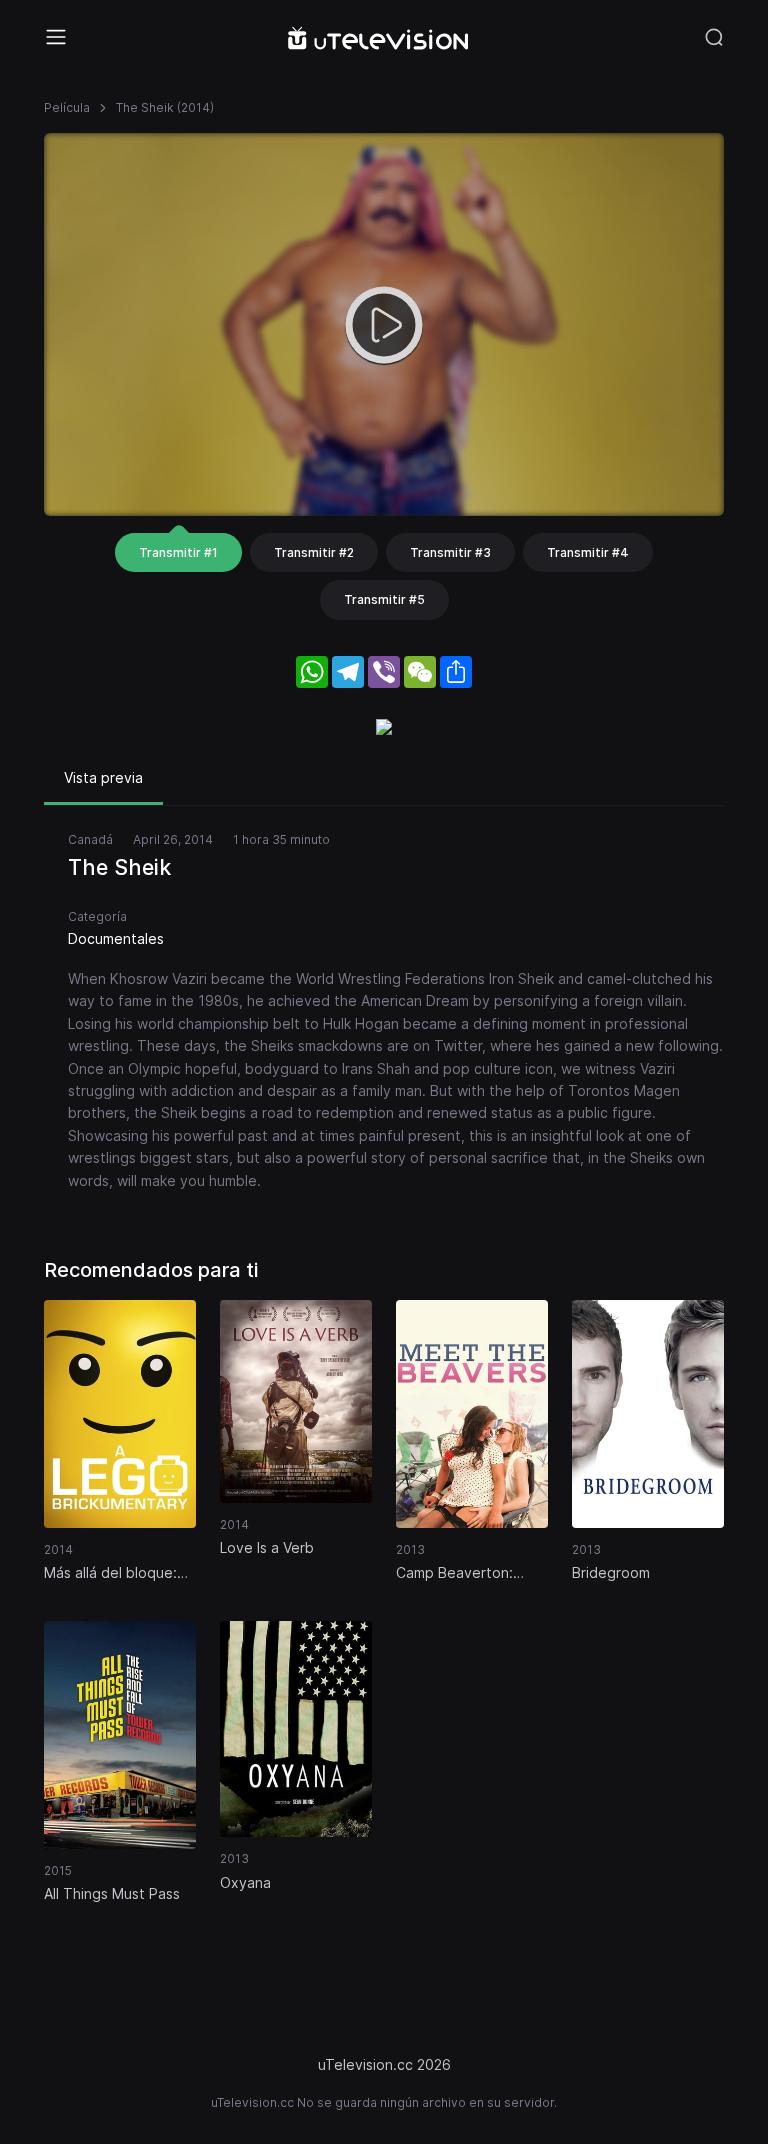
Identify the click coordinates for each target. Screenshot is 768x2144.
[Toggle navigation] (56, 37)
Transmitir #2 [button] (314, 552)
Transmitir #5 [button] (384, 599)
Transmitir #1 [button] (178, 552)
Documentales (116, 938)
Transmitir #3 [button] (450, 552)
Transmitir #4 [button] (588, 552)
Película (67, 107)
